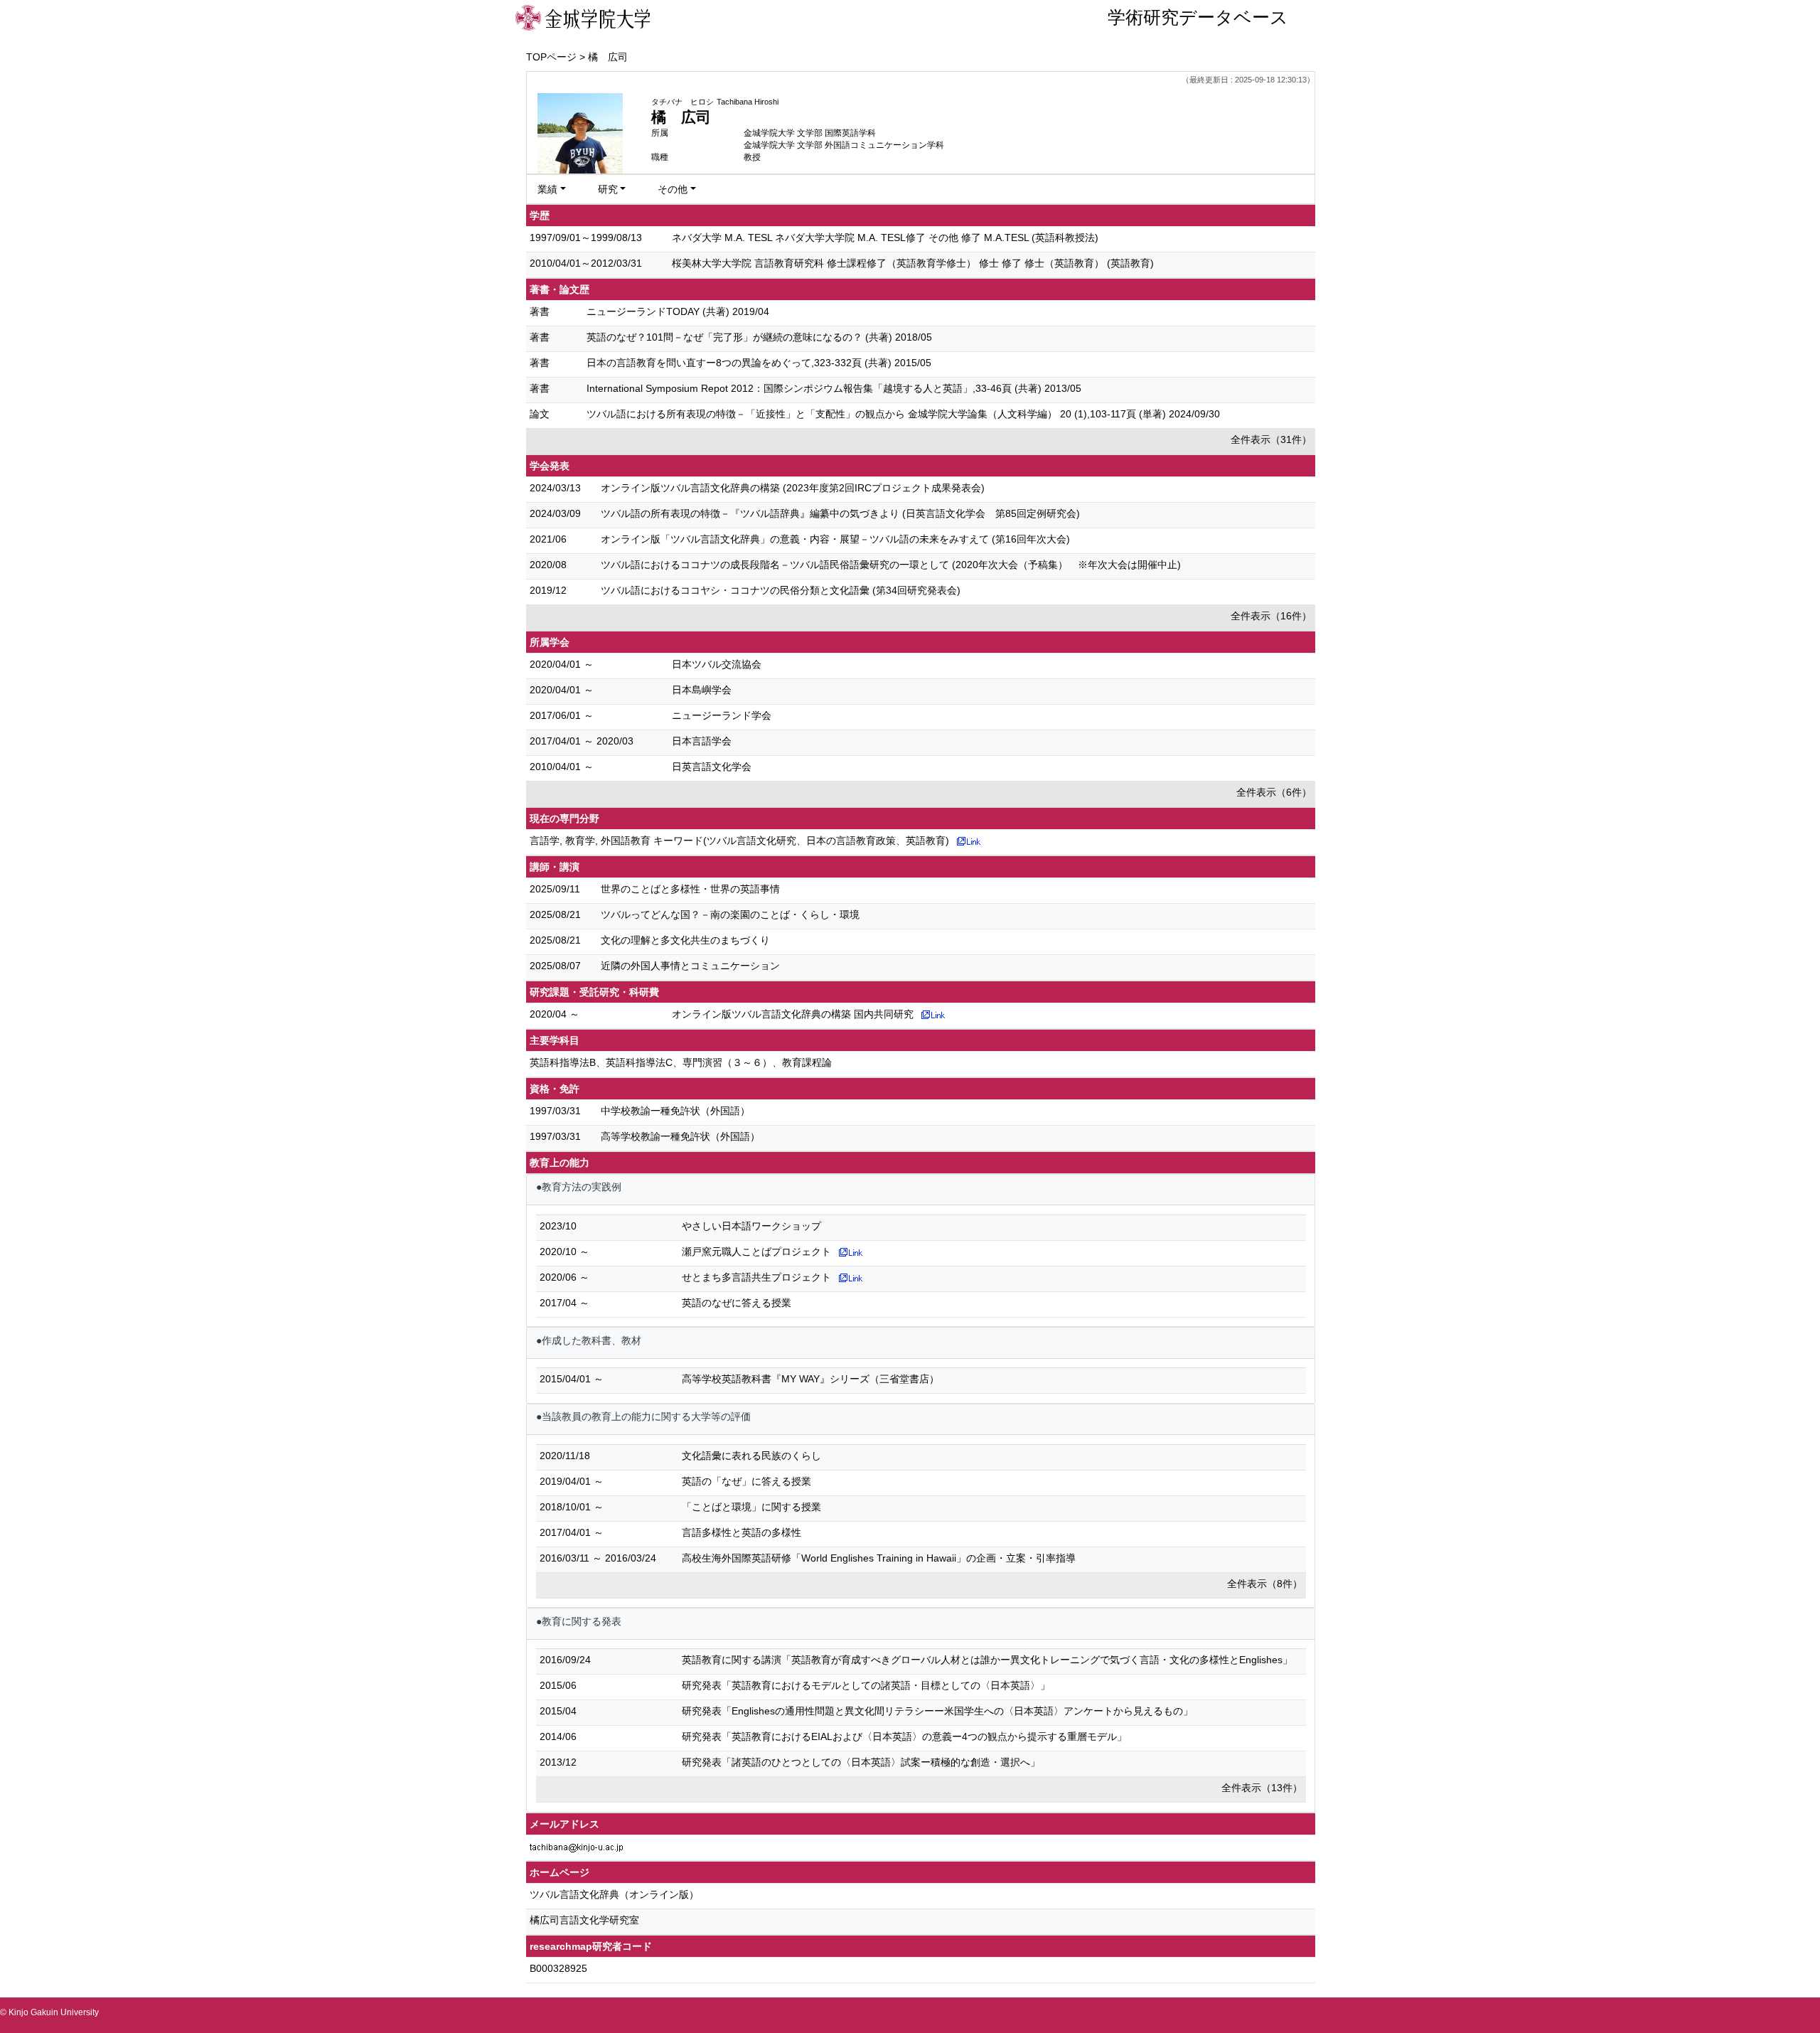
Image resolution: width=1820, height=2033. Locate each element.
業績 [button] (547, 189)
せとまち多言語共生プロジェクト (756, 1277)
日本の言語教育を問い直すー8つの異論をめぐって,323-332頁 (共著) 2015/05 (759, 363)
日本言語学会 (702, 741)
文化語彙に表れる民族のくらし (751, 1456)
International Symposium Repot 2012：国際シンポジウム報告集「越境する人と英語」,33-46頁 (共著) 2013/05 (834, 388)
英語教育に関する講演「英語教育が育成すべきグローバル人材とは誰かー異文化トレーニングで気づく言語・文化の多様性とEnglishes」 (987, 1660)
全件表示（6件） (1274, 792)
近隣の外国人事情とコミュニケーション (690, 966)
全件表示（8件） (1265, 1584)
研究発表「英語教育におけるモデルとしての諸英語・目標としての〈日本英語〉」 (866, 1685)
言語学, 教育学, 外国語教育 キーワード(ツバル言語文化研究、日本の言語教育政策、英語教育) (739, 841)
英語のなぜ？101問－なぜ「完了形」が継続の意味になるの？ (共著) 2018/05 (759, 337)
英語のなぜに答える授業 (737, 1303)
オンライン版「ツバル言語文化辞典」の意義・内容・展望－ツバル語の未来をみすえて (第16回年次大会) (835, 539)
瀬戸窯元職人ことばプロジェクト (756, 1252)
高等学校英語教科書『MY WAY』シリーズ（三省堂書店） (810, 1379)
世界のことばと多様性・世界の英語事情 (690, 889)
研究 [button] (608, 189)
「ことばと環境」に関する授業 (751, 1507)
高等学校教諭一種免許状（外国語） (680, 1136)
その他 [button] (673, 189)
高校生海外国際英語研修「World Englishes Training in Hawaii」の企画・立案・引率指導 (879, 1558)
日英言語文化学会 (712, 767)
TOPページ (551, 57)
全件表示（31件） (1271, 439)
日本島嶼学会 (702, 690)
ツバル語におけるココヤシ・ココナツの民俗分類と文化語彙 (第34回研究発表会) (781, 590)
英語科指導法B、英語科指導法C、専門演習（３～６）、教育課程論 (681, 1062)
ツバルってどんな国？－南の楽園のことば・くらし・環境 (730, 914)
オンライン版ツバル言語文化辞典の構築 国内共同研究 (793, 1014)
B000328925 (558, 1968)
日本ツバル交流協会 (717, 664)
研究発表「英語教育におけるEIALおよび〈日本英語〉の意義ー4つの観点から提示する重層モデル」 (904, 1736)
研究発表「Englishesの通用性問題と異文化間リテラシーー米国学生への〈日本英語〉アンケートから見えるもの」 (937, 1711)
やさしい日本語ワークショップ (751, 1226)
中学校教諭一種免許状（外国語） (675, 1111)
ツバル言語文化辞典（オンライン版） (614, 1894)
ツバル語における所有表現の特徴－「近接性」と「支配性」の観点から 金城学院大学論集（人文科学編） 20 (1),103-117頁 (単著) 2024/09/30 (903, 414)
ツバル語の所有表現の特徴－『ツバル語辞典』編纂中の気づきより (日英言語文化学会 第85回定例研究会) (840, 513)
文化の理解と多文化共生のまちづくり (685, 940)
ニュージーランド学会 (722, 715)
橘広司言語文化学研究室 (584, 1920)
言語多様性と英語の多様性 (742, 1532)
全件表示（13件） (1262, 1788)
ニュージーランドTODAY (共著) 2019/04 (678, 311)
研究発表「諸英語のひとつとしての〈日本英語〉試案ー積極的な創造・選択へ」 (861, 1762)
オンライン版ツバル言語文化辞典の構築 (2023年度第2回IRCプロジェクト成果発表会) (793, 488)
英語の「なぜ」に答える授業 (746, 1481)
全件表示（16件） (1271, 616)
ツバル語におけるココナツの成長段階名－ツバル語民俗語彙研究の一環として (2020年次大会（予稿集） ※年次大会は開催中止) (891, 565)
